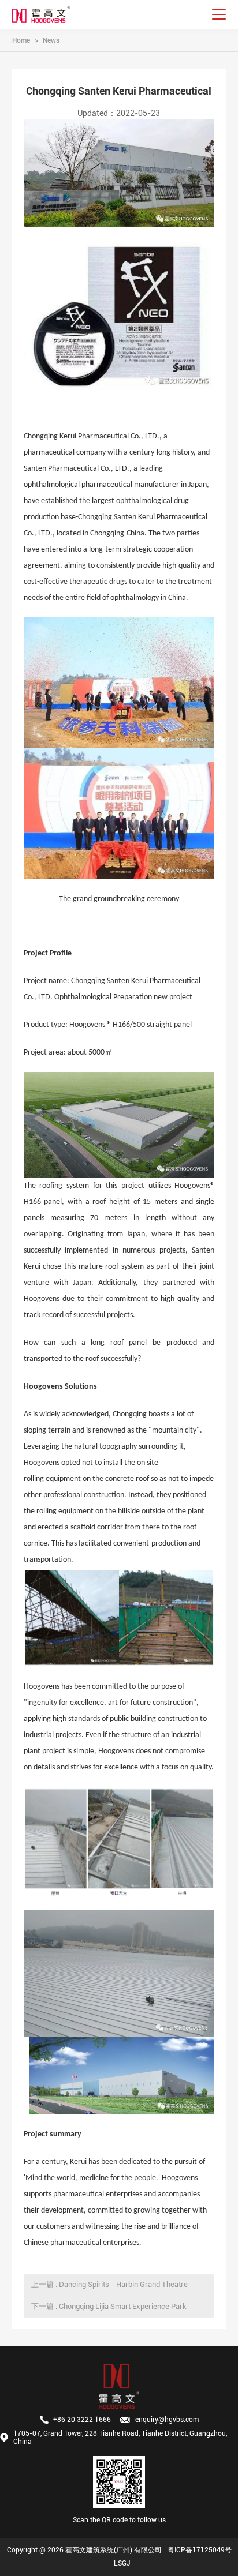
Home (21, 40)
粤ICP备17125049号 (200, 2550)
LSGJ (122, 2563)
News (51, 40)
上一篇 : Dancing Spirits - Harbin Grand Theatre (109, 2284)
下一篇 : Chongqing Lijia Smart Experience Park (109, 2306)
